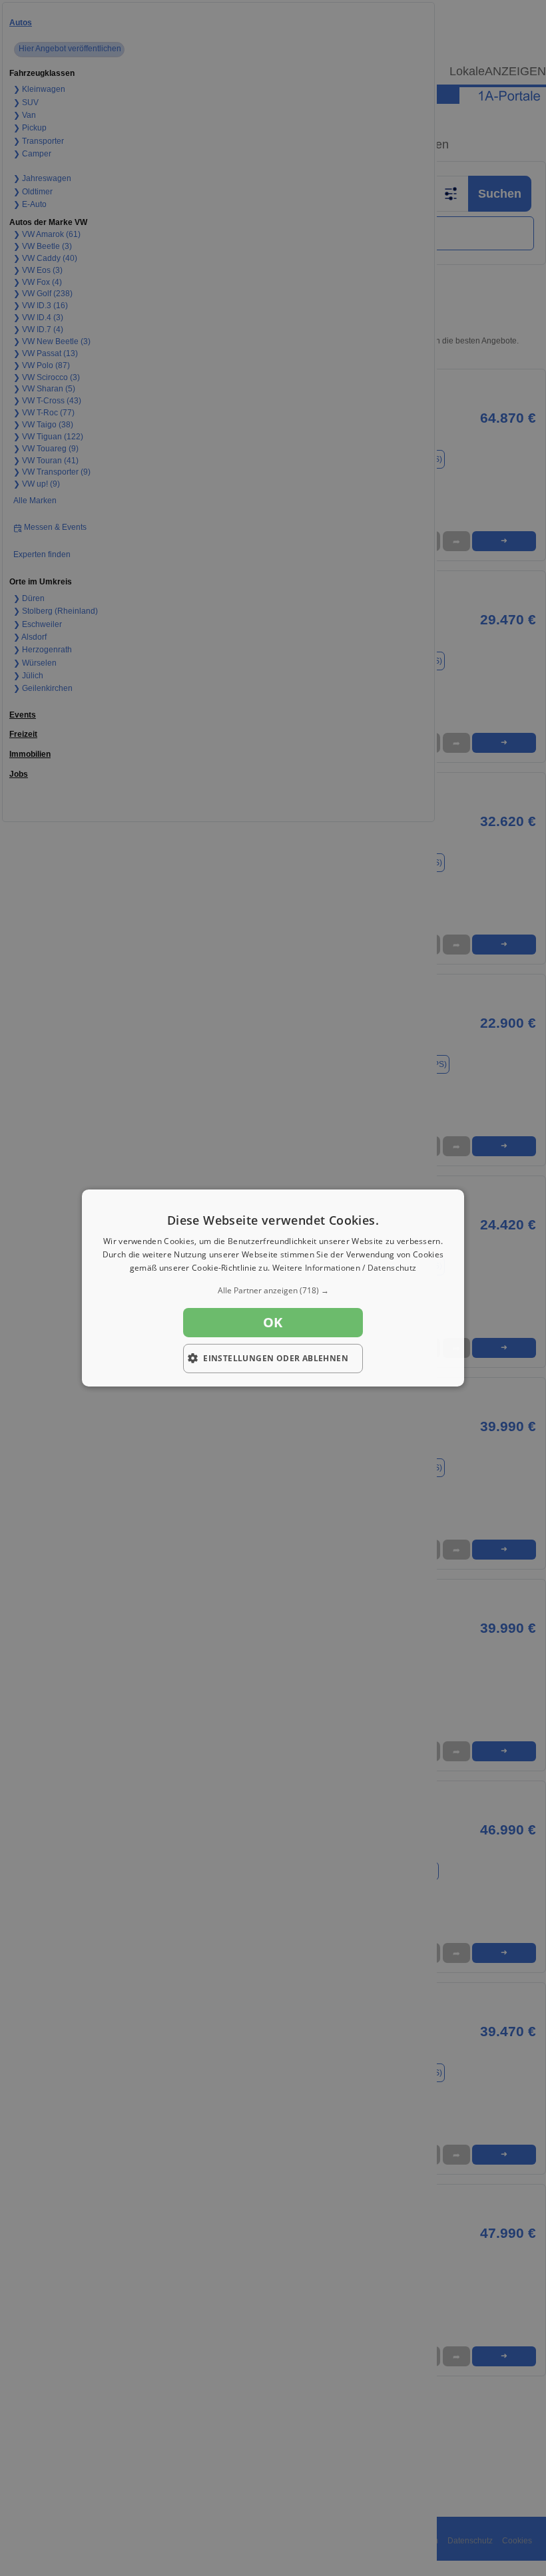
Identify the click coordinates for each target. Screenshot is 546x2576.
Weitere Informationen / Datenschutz (345, 1268)
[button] (273, 1291)
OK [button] (273, 1322)
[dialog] (273, 1288)
